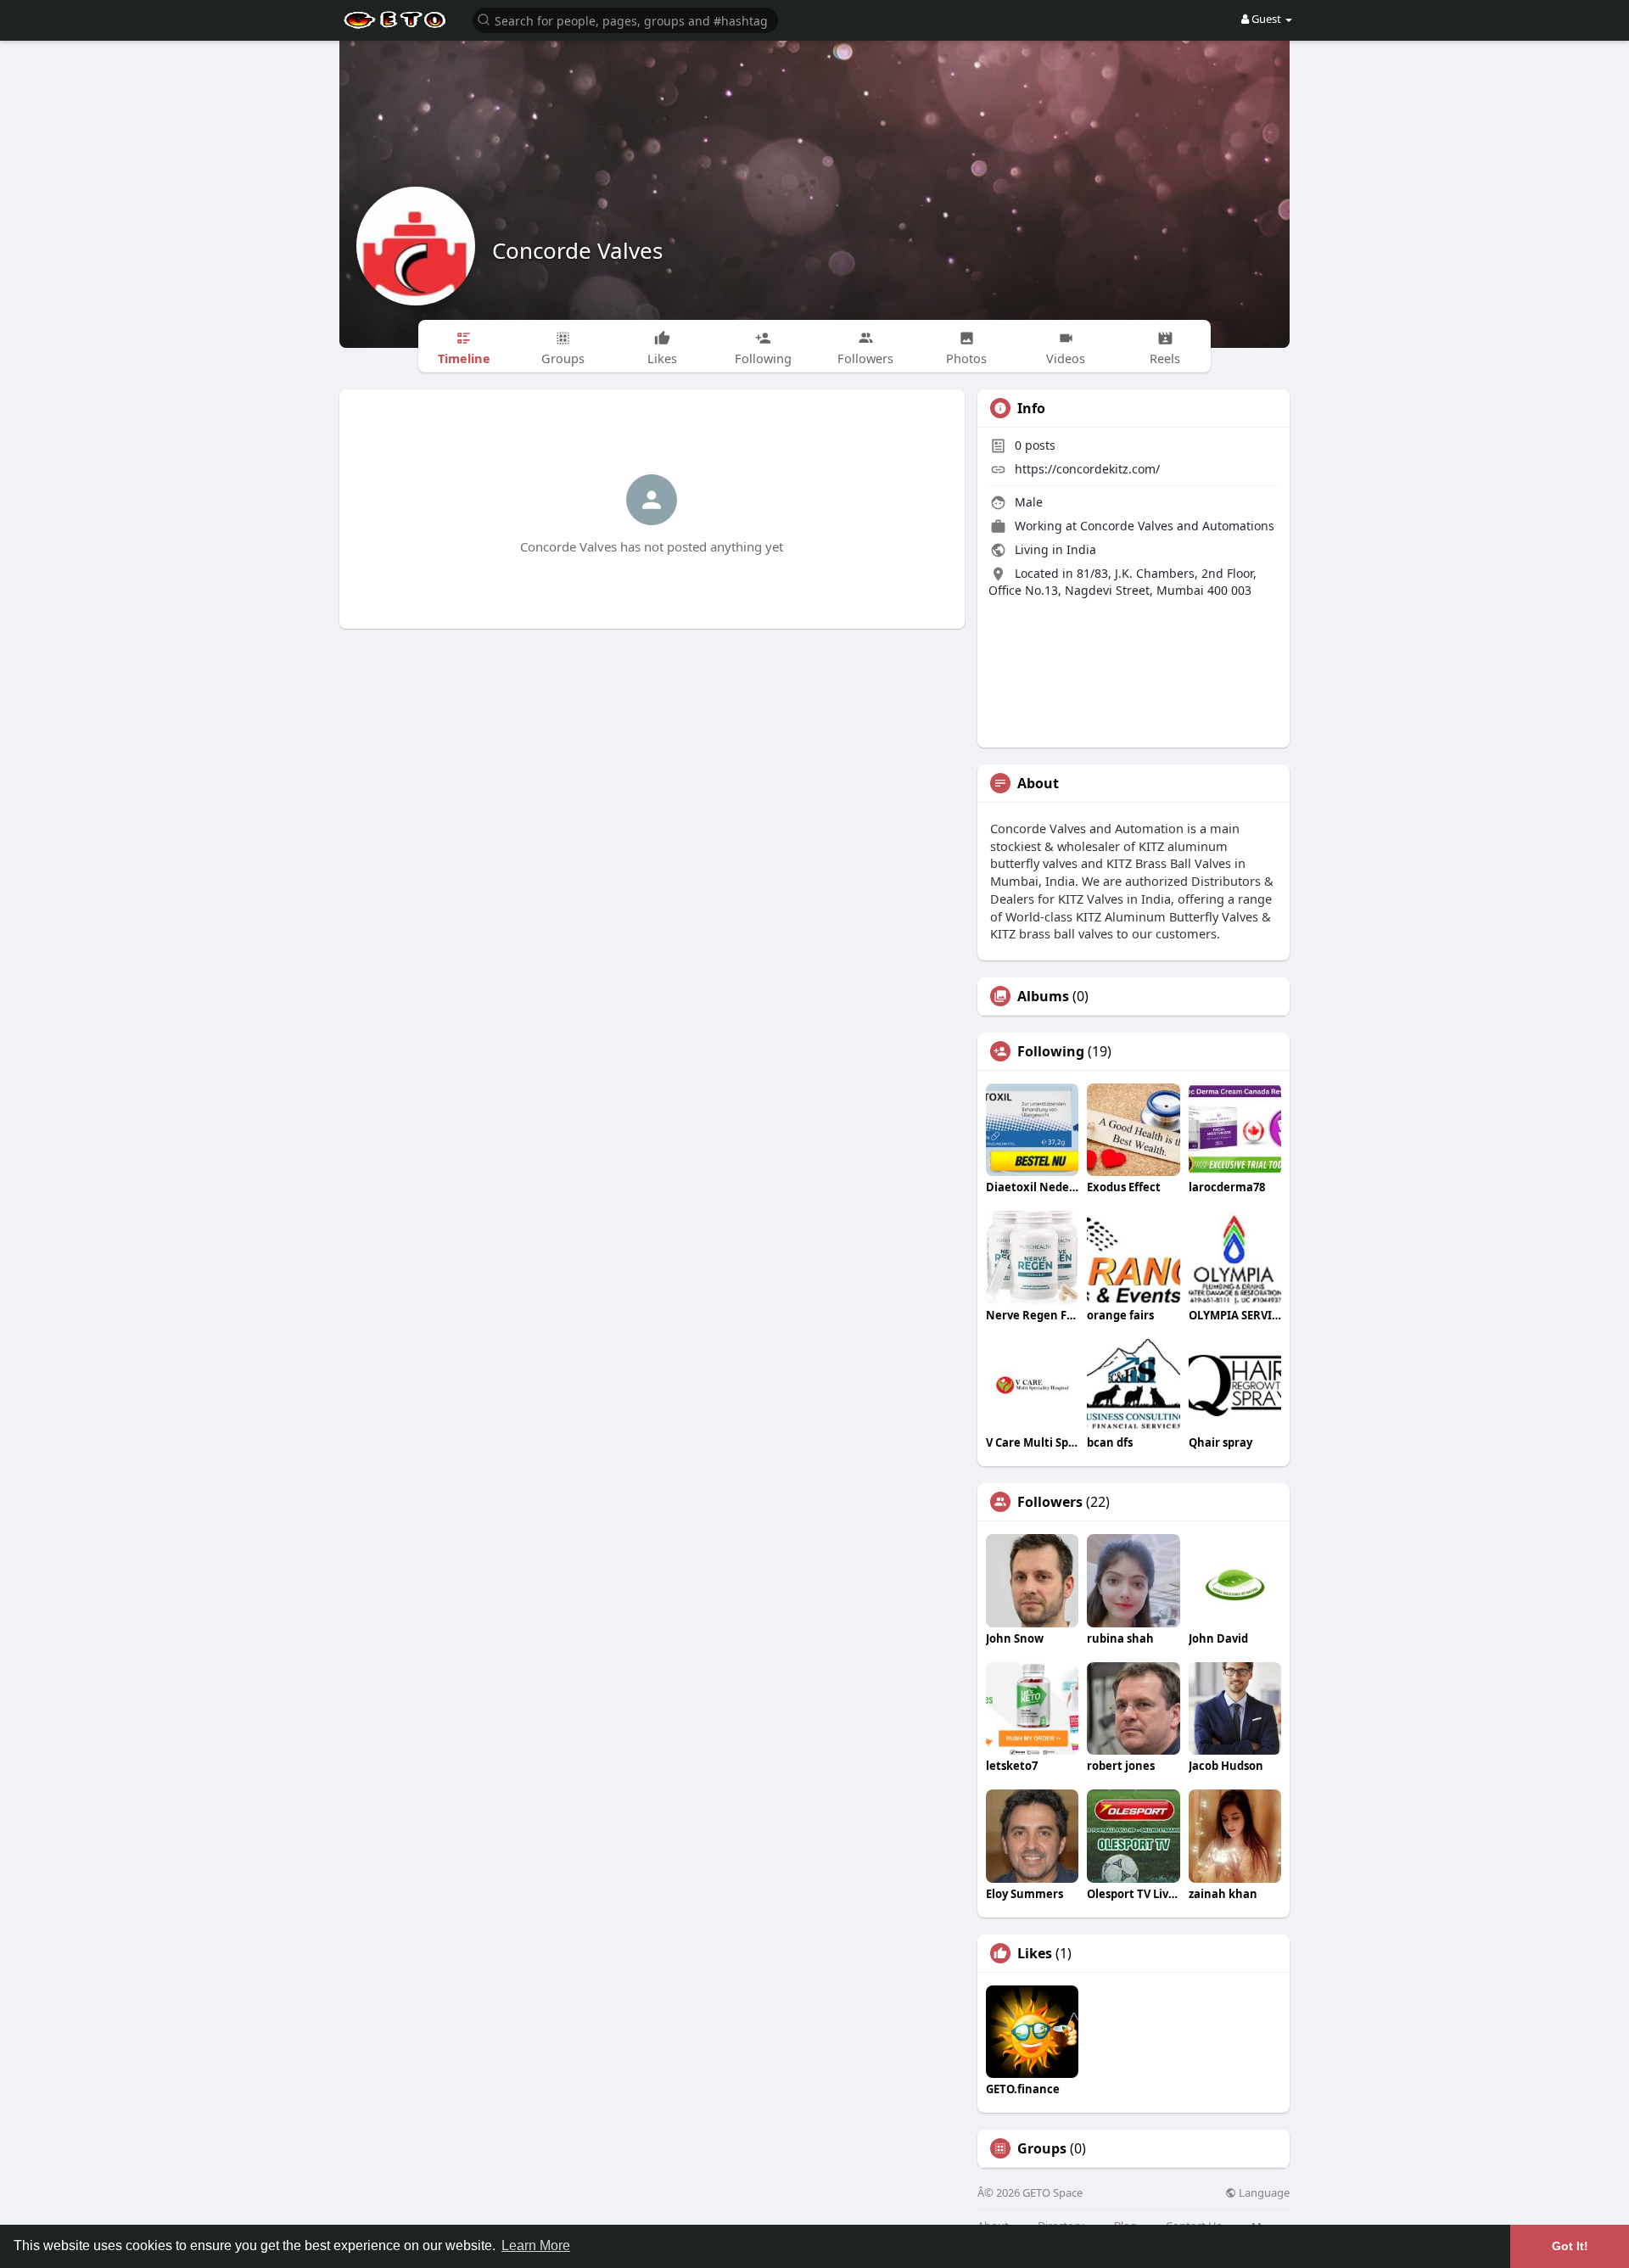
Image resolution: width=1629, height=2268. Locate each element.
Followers (1050, 1502)
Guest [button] (1266, 19)
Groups (1042, 2148)
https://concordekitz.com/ (1087, 469)
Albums (1043, 996)
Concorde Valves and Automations (1177, 526)
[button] (625, 19)
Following (1051, 1051)
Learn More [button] (536, 2246)
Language (1263, 2193)
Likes (1035, 1953)
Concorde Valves (577, 250)
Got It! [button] (1570, 2246)
